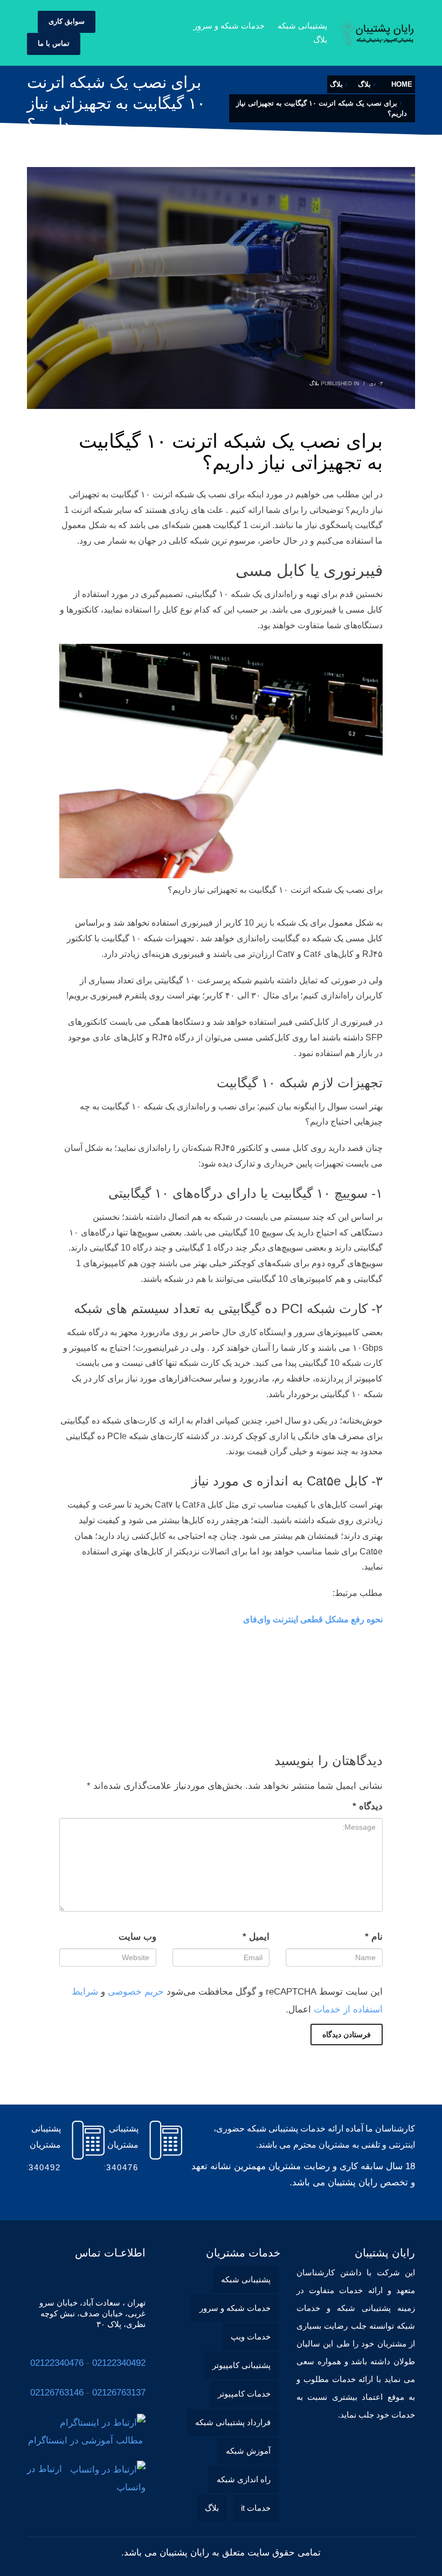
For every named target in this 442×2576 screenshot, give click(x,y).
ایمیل (256, 1937)
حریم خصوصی (136, 1992)
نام (374, 1937)
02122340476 (57, 2363)
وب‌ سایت (137, 1937)
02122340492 (119, 2363)
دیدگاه (368, 1806)
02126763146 (57, 2393)
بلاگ (314, 383)
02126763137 (119, 2393)
